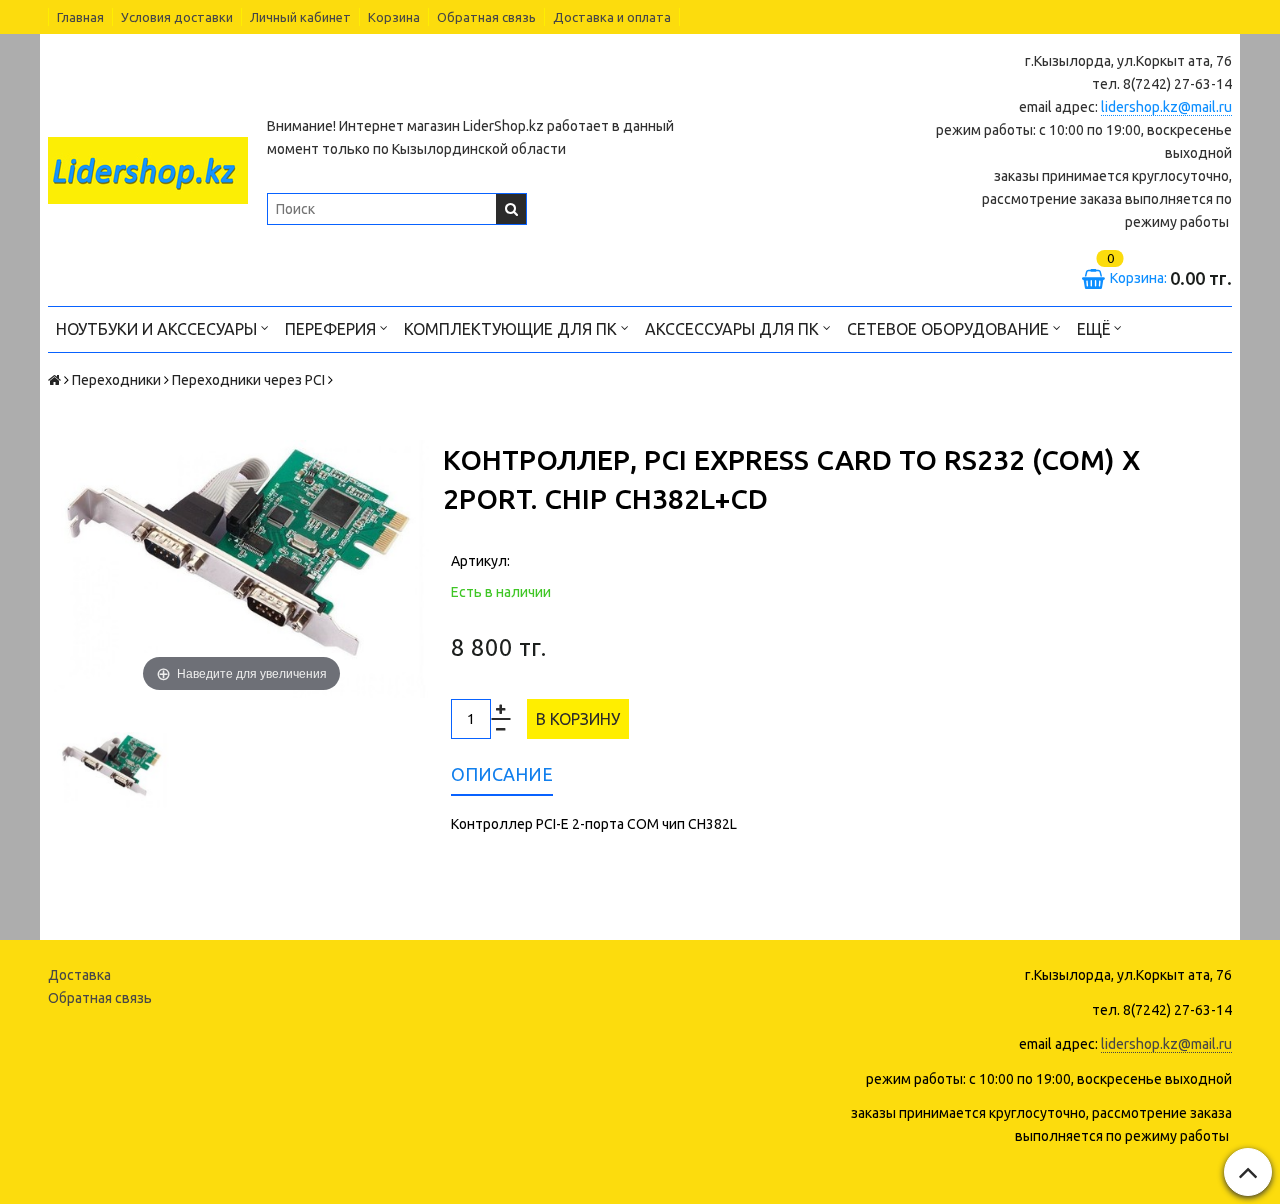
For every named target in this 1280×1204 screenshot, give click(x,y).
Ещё (1093, 329)
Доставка (79, 975)
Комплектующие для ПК (512, 329)
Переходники (116, 380)
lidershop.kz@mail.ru (1166, 107)
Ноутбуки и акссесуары (158, 329)
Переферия (332, 329)
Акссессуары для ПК (734, 329)
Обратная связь (486, 17)
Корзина (394, 17)
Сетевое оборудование (950, 329)
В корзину (578, 719)
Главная (80, 17)
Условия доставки (177, 17)
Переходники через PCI (248, 380)
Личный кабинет (300, 17)
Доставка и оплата (612, 17)
